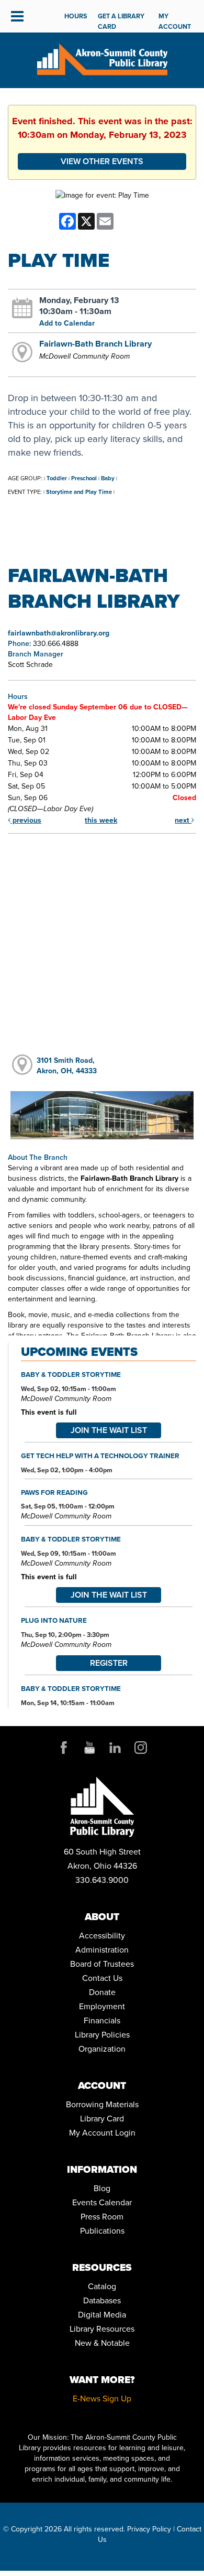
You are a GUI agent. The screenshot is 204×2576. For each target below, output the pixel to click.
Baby (108, 478)
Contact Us (102, 1978)
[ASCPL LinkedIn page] (115, 1747)
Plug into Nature (54, 1620)
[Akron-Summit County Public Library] (102, 58)
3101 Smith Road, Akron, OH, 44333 (67, 1065)
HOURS (76, 16)
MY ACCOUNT (175, 21)
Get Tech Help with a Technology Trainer (100, 1456)
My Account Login (102, 2132)
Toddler (57, 478)
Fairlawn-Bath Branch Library (95, 343)
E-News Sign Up (102, 2398)
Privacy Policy (149, 2529)
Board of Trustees (102, 1964)
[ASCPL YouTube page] (89, 1747)
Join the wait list (109, 1430)
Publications (102, 2230)
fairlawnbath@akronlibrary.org (59, 633)
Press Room (102, 2216)
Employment (102, 2006)
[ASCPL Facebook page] (64, 1747)
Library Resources (102, 2329)
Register (109, 1663)
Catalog (102, 2286)
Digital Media (102, 2314)
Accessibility (102, 1935)
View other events (102, 161)
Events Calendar (102, 2202)
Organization (102, 2049)
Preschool (84, 478)
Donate (102, 1992)
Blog (102, 2188)
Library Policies (102, 2034)
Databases (102, 2300)
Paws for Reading (54, 1492)
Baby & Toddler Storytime (71, 1374)
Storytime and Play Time (79, 492)
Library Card (102, 2118)
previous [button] (26, 820)
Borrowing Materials (102, 2104)
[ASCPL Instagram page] (141, 1747)
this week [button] (101, 820)
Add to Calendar (67, 323)
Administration (102, 1949)
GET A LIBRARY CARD (121, 21)
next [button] (183, 820)
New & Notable (102, 2343)
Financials (102, 2020)
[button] (17, 16)
